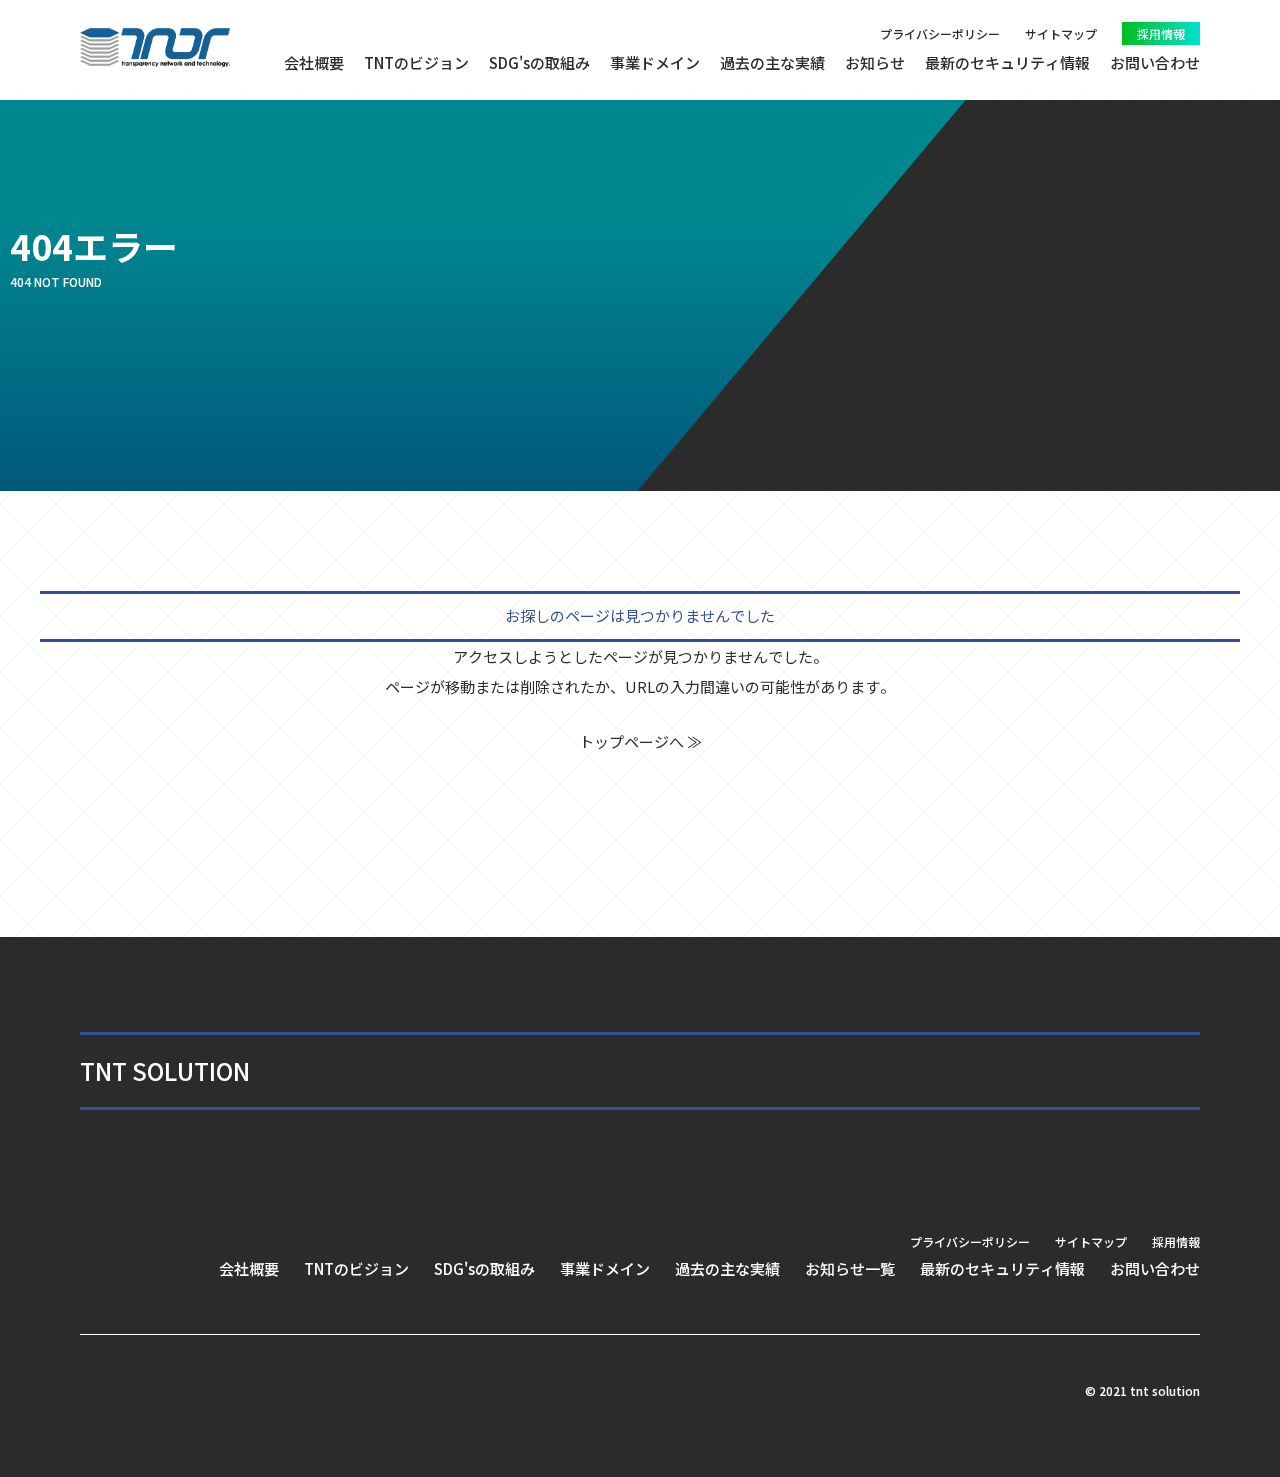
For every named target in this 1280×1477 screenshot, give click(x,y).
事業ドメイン (655, 62)
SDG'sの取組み (539, 62)
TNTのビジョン (416, 62)
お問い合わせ (1155, 62)
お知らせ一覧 (850, 1268)
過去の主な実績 (772, 62)
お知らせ (875, 62)
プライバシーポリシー (940, 33)
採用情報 (1161, 33)
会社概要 (314, 62)
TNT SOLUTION (165, 1070)
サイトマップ (1061, 33)
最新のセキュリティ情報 (1007, 62)
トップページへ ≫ (640, 741)
